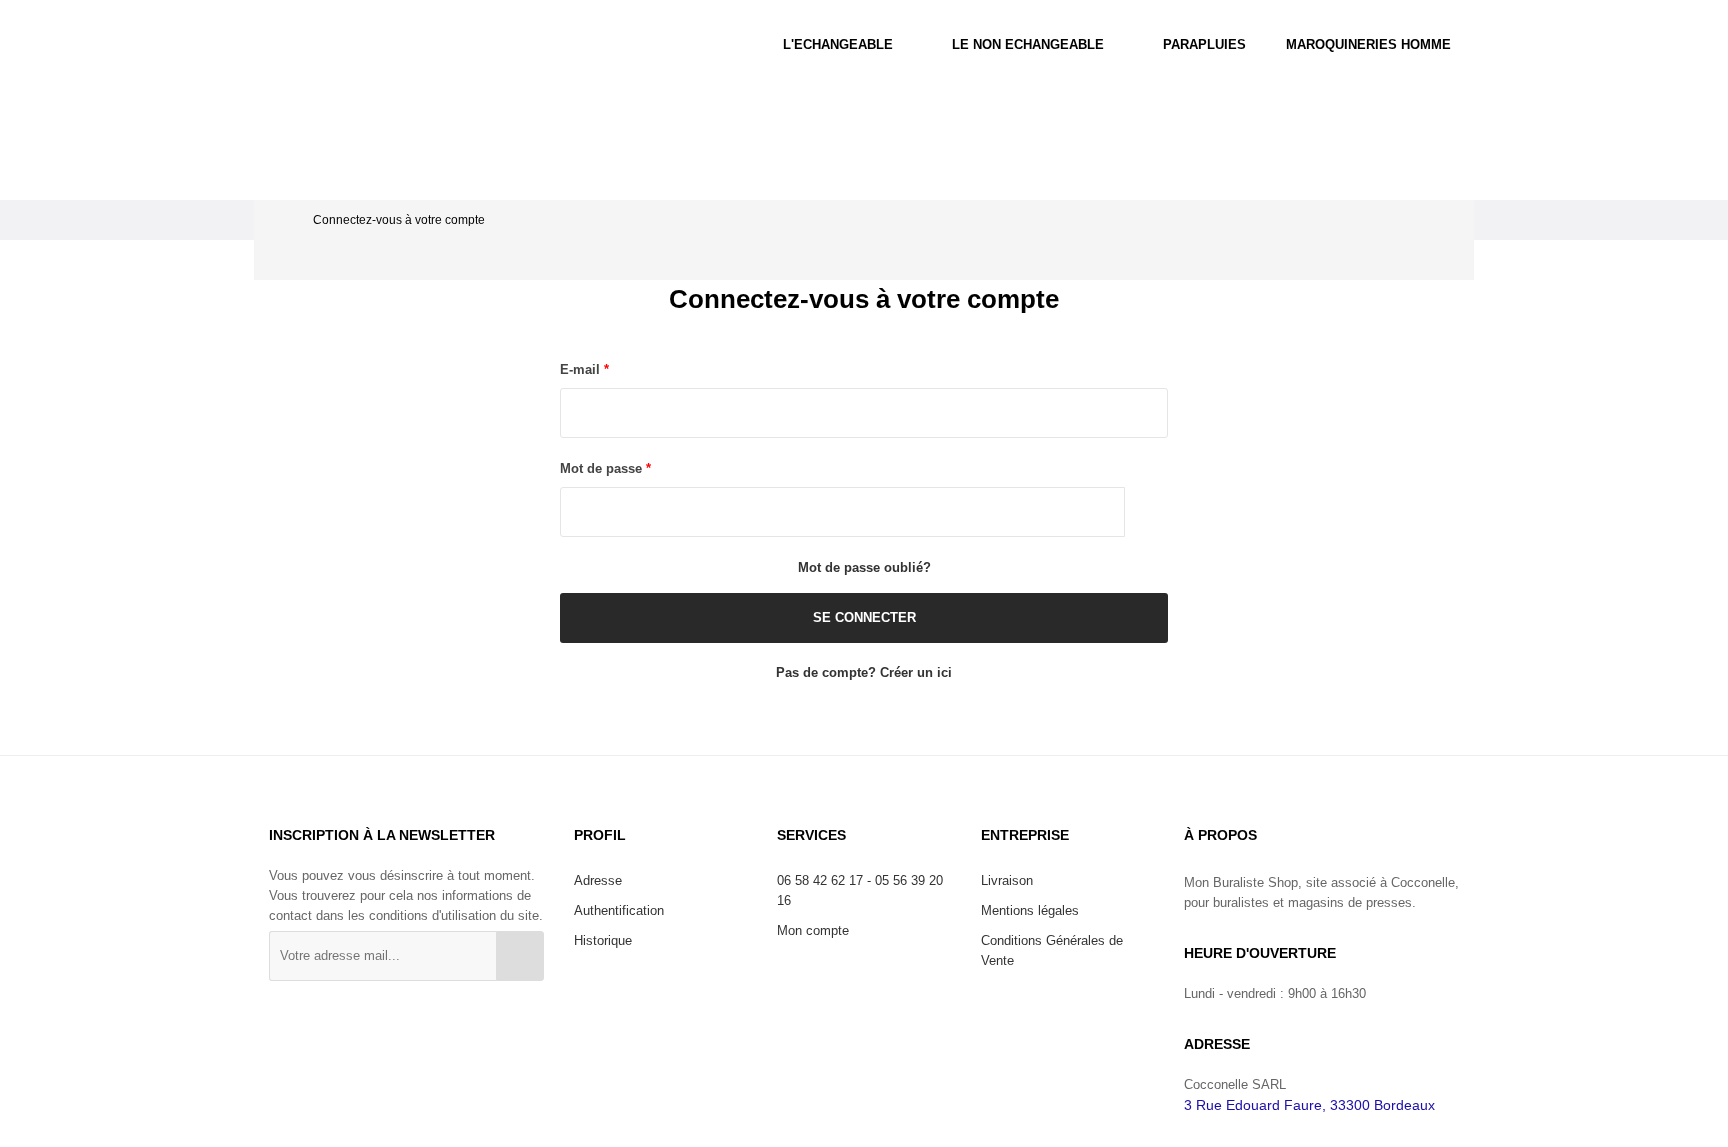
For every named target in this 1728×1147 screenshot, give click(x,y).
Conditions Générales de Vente (1052, 950)
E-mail (582, 369)
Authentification (619, 910)
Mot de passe (603, 468)
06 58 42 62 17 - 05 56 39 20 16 (860, 890)
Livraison (1007, 880)
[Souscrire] (520, 956)
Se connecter (864, 617)
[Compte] (1555, 45)
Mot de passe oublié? (864, 567)
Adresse (598, 880)
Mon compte (813, 930)
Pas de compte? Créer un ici (864, 672)
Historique (603, 940)
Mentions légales (1030, 910)
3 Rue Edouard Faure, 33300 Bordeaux (1309, 1105)
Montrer (1146, 512)
